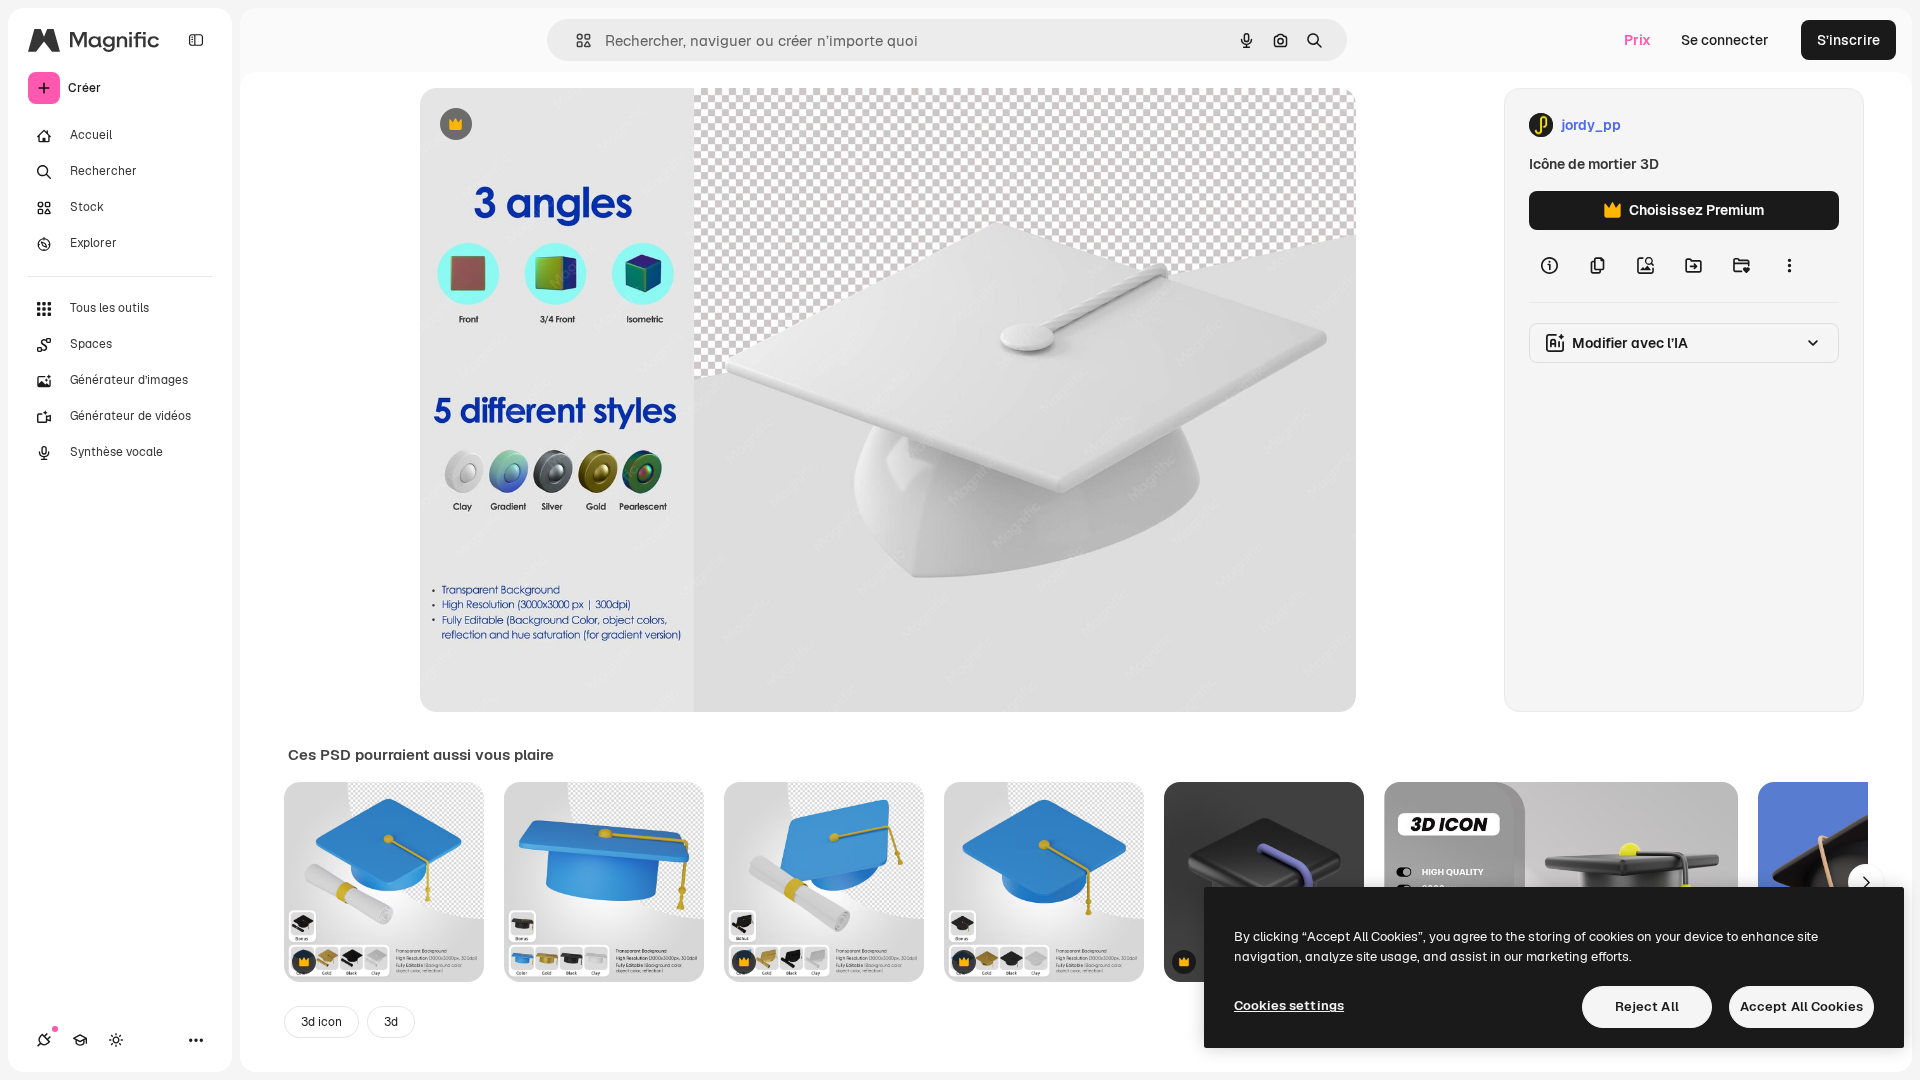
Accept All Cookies (1801, 1006)
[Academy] (80, 1040)
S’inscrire (1848, 40)
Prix (1637, 40)
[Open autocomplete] (575, 40)
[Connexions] (44, 1040)
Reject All (1647, 1006)
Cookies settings (1289, 1005)
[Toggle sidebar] (196, 40)
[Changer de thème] (116, 1040)
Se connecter (1725, 40)
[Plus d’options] (1789, 266)
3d (391, 1022)
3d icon (321, 1022)
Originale (552, 125)
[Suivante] (1866, 882)
